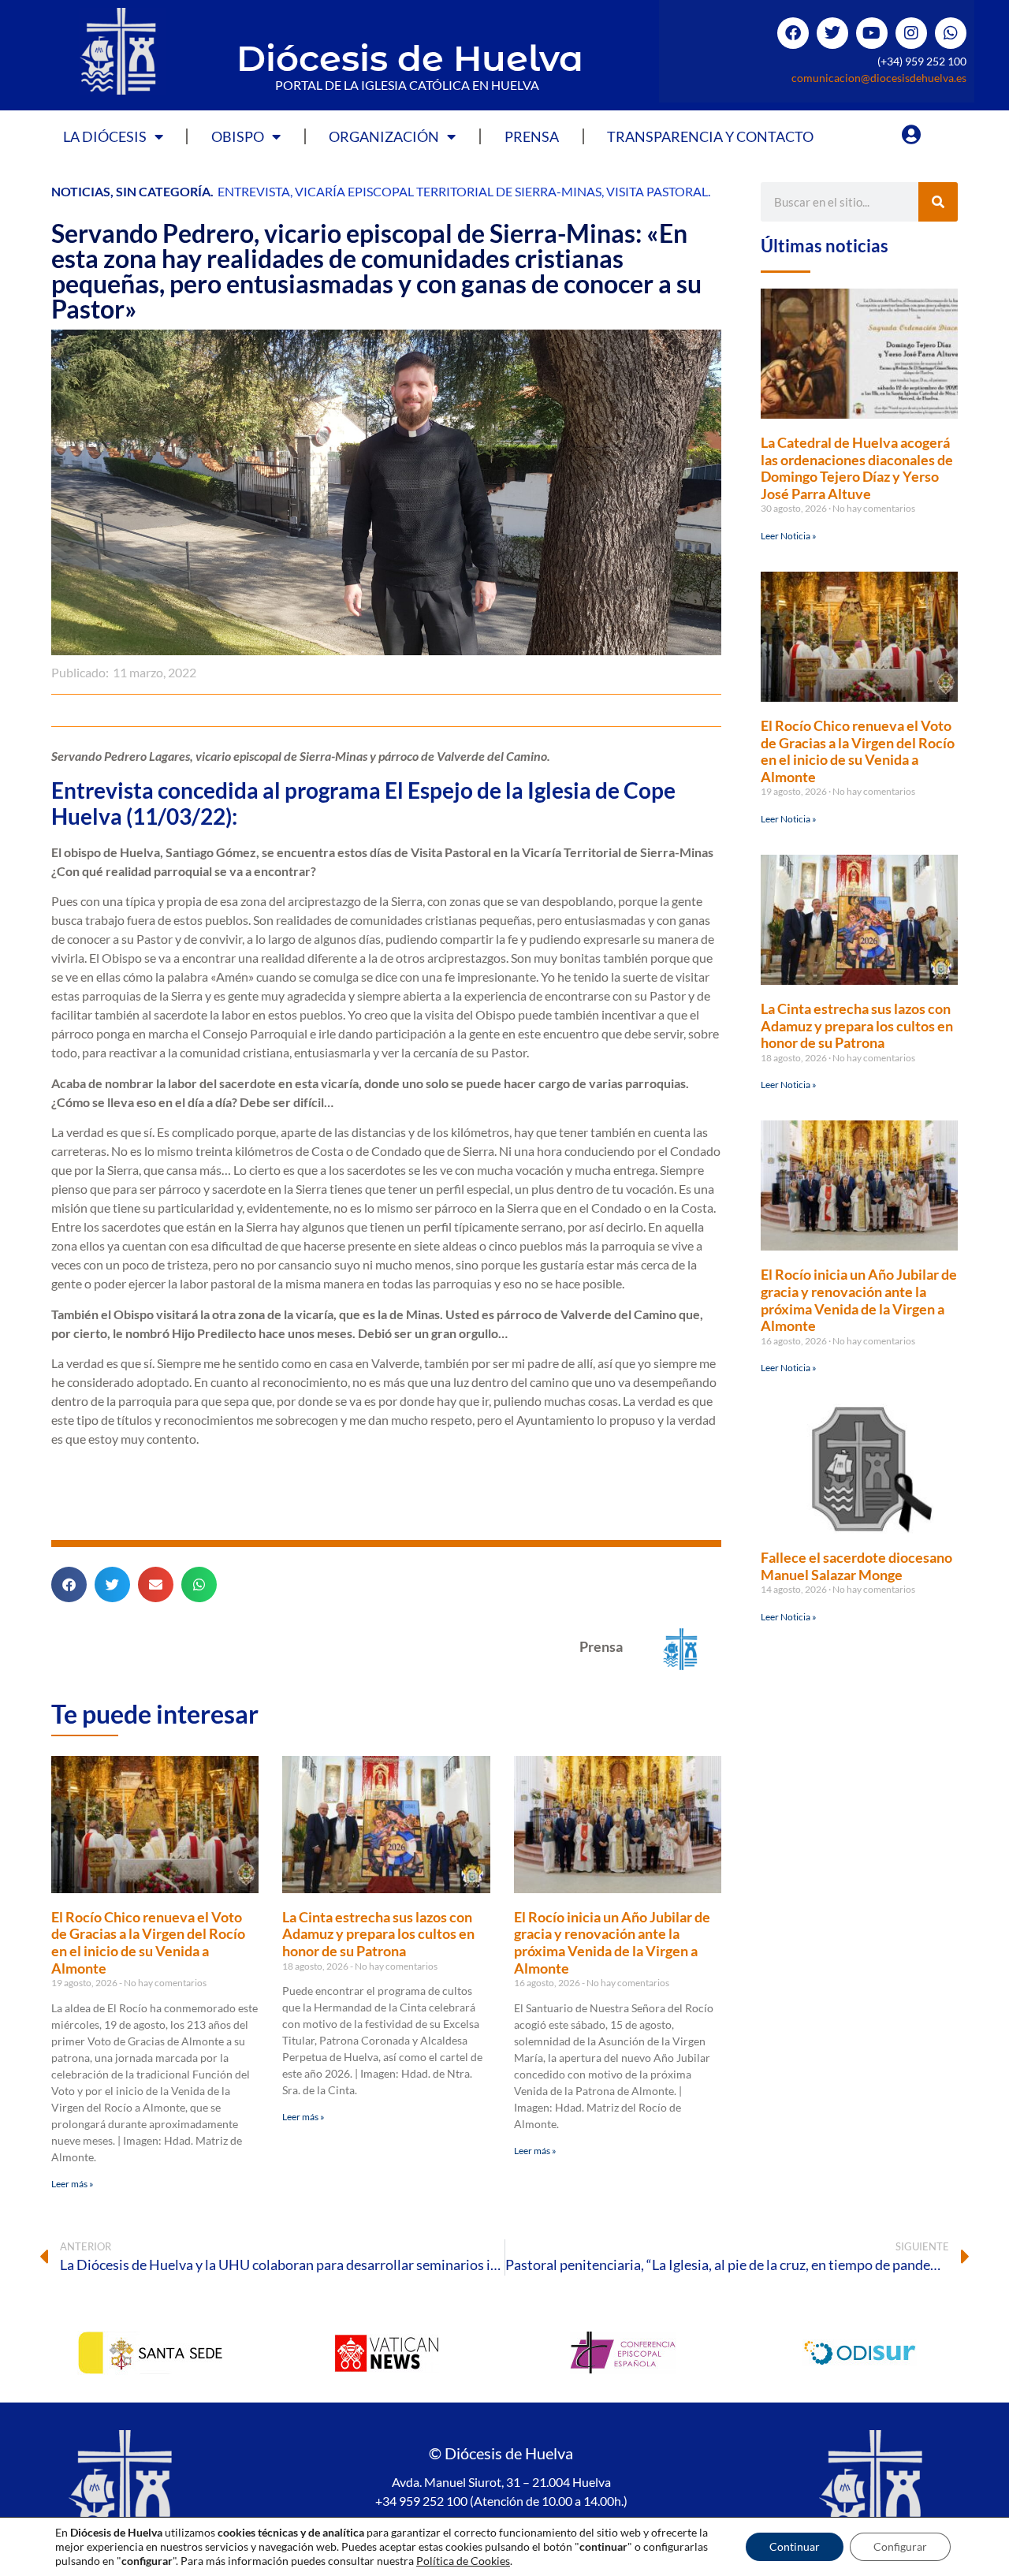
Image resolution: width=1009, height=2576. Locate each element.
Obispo (238, 136)
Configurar (900, 2546)
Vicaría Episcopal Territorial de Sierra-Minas (448, 191)
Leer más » (73, 2184)
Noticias (81, 191)
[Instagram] (911, 33)
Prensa (532, 136)
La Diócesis (105, 136)
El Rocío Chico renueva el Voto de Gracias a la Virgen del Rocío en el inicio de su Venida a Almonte (148, 1942)
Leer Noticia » (789, 536)
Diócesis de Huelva (410, 58)
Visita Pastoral (657, 191)
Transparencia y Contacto (710, 136)
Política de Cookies (463, 2561)
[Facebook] (793, 33)
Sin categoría (163, 191)
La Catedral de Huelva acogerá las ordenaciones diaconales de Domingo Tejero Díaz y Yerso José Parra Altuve (857, 468)
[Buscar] (938, 202)
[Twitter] (832, 33)
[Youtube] (872, 33)
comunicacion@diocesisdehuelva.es (879, 78)
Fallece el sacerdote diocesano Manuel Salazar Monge (856, 1566)
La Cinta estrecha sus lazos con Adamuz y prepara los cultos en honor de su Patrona (378, 1934)
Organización (384, 136)
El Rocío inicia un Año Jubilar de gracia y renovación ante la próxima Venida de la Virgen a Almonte (612, 1942)
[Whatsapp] (951, 33)
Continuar (795, 2546)
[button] (69, 1584)
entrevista (254, 191)
